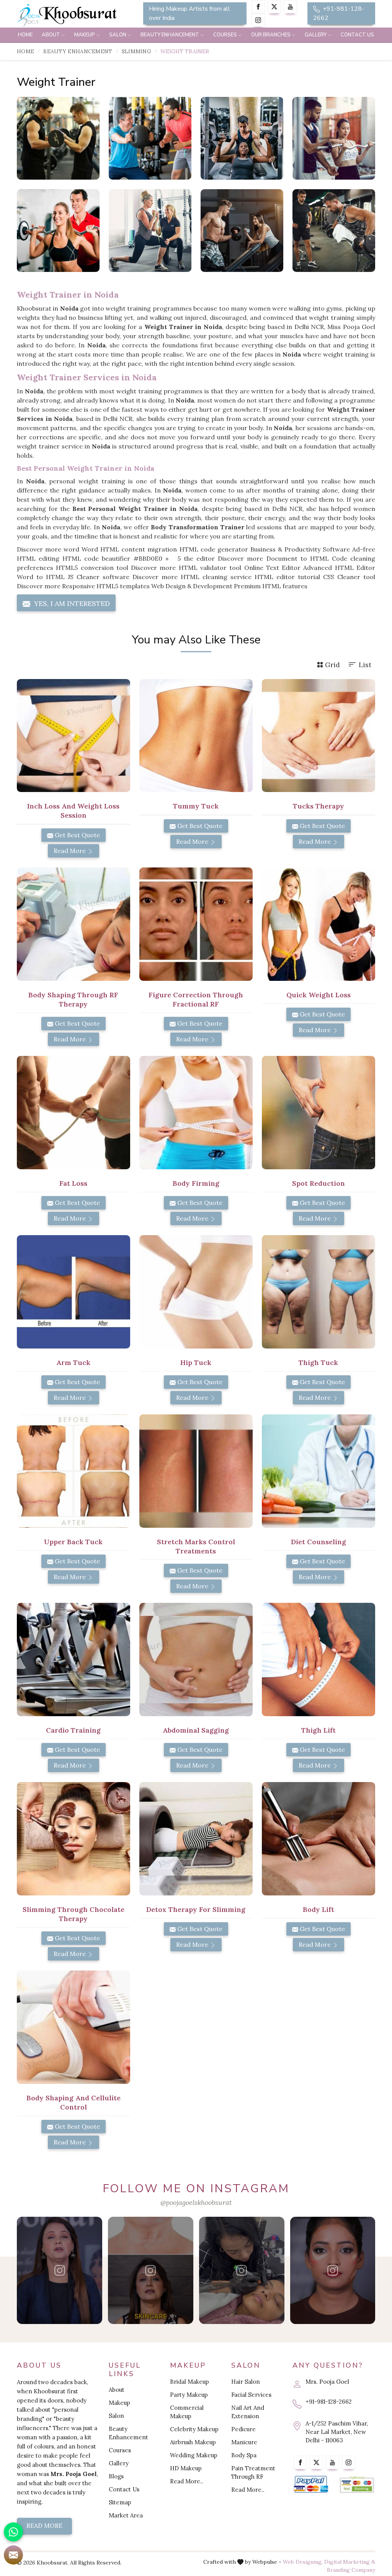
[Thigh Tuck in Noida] (318, 1292)
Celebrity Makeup (194, 2429)
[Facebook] (258, 7)
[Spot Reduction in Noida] (318, 1113)
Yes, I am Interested (71, 603)
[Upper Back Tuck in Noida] (73, 1471)
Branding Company (351, 2570)
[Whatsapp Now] (13, 2532)
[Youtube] (290, 7)
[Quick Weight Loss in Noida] (318, 924)
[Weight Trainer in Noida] (58, 138)
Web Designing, (303, 2562)
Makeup (85, 35)
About (51, 35)
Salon (118, 35)
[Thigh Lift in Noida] (318, 1660)
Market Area (126, 2515)
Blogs (116, 2476)
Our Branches (271, 35)
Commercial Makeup (187, 2412)
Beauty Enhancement (170, 35)
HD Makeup (186, 2468)
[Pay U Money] (357, 2484)
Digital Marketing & (350, 2562)
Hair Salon (246, 2382)
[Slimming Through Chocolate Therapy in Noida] (73, 1839)
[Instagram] (258, 20)
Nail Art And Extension (248, 2412)
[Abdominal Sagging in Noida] (196, 1660)
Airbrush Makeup (193, 2442)
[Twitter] (274, 7)
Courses (225, 35)
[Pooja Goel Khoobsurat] (60, 2270)
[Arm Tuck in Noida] (73, 1292)
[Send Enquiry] (13, 2555)
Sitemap (120, 2502)
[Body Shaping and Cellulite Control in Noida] (73, 2027)
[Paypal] (311, 2484)
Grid (332, 665)
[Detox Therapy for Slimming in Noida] (196, 1839)
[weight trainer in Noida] (150, 138)
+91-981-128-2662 (339, 13)
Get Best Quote (77, 835)
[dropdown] (63, 35)
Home (25, 35)
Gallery (316, 35)
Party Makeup (189, 2395)
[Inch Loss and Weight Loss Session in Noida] (73, 736)
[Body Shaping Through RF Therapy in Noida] (73, 924)
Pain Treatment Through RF (253, 2472)
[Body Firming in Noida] (196, 1113)
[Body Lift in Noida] (318, 1839)
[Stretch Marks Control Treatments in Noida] (196, 1471)
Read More (70, 851)
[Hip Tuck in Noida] (196, 1292)
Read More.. (187, 2481)
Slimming (136, 51)
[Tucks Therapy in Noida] (318, 736)
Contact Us (357, 35)
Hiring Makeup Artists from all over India (189, 13)
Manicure (244, 2442)
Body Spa (244, 2455)
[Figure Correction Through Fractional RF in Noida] (196, 924)
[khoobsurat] (73, 15)
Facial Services (251, 2395)
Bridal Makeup (189, 2382)
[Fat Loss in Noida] (73, 1113)
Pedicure (243, 2429)
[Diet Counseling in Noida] (318, 1471)
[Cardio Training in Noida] (73, 1660)
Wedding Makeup (194, 2455)
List (365, 665)
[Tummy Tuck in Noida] (196, 736)
